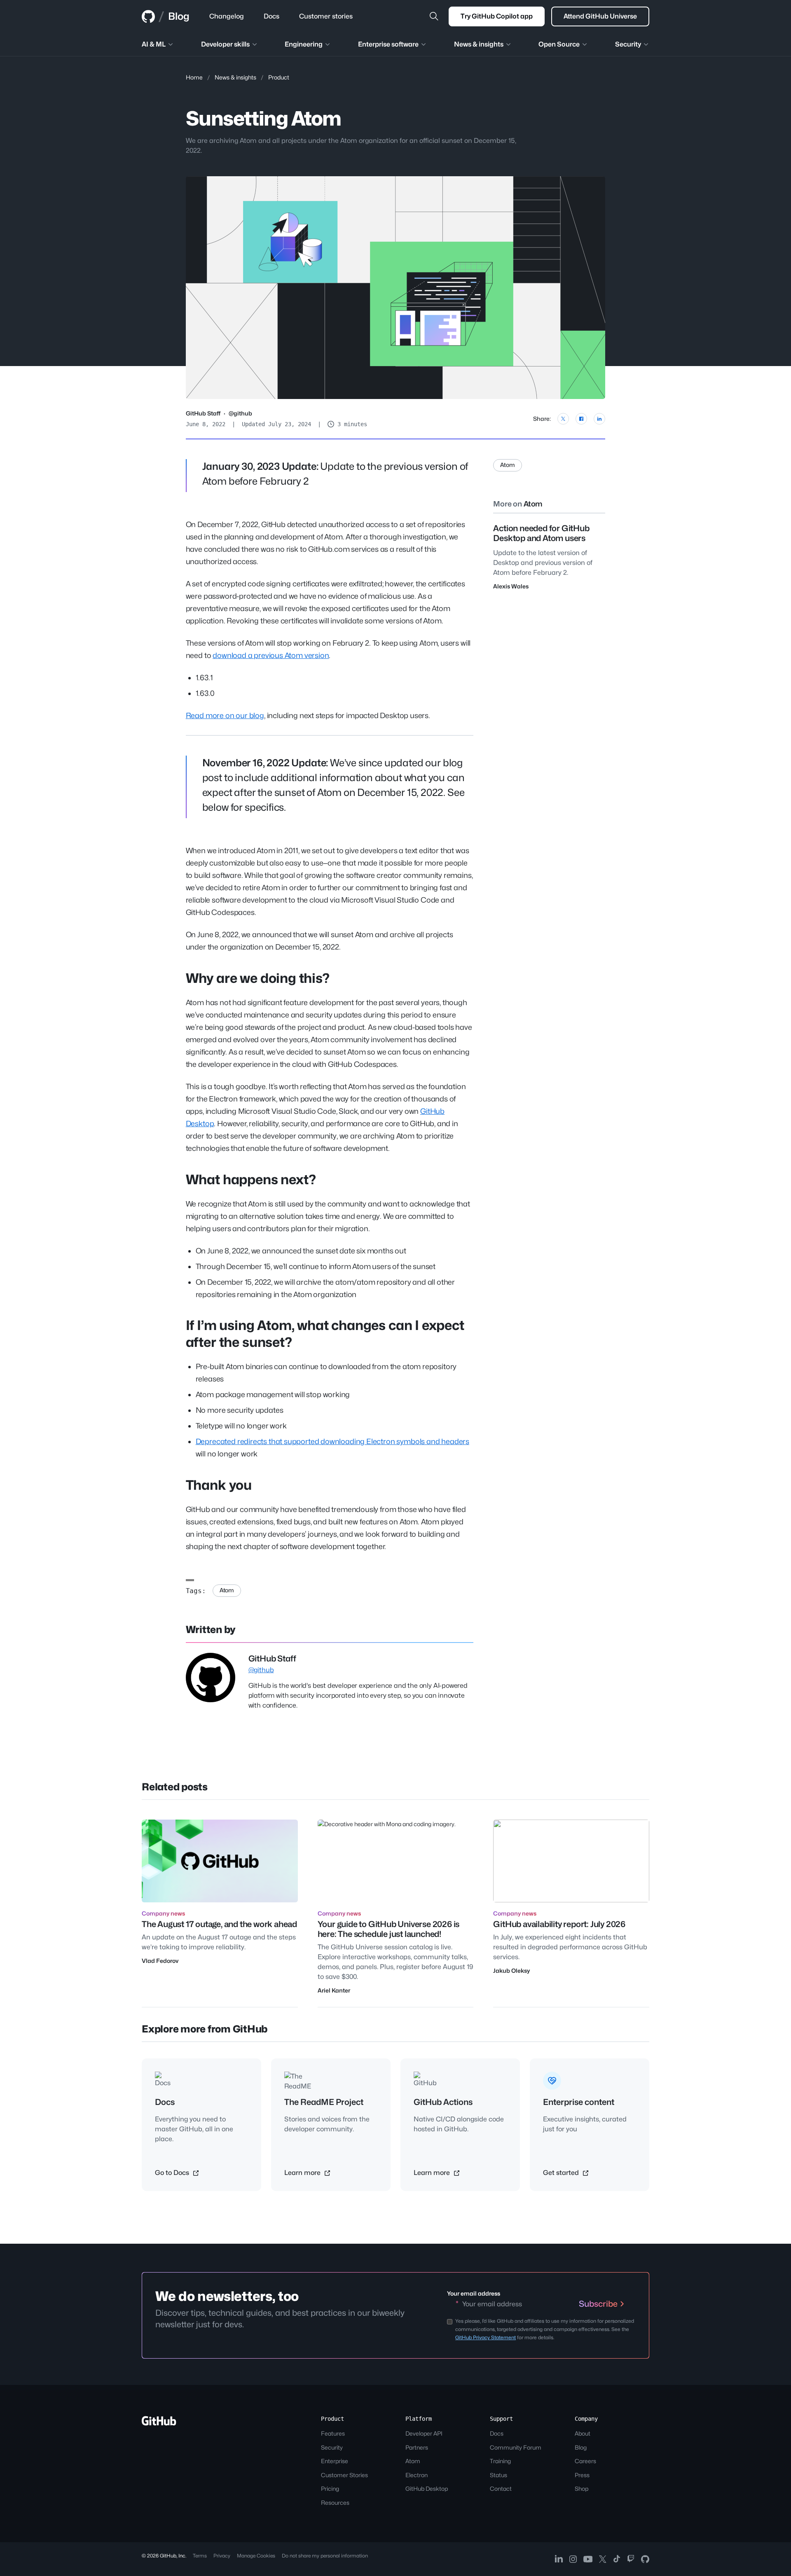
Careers (585, 2461)
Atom (227, 1590)
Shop (582, 2488)
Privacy (222, 2556)
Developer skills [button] (225, 44)
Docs (497, 2433)
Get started (562, 2173)
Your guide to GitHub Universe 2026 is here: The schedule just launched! (389, 1929)
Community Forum (516, 2447)
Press (582, 2475)
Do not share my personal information (325, 2556)
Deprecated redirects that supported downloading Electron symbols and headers (332, 1441)
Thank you (219, 1485)
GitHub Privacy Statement (486, 2337)
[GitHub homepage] (148, 16)
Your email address (474, 2293)
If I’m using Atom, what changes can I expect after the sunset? (325, 1334)
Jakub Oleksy (511, 1970)
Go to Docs (173, 2173)
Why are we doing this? (258, 978)
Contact (501, 2488)
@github (240, 413)
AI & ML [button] (154, 44)
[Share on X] (563, 419)
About (583, 2433)
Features (333, 2433)
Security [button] (628, 44)
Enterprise (335, 2461)
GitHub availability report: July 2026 (559, 1924)
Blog (179, 16)
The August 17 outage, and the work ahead (219, 1924)
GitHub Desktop (427, 2488)
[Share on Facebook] (581, 419)
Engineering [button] (304, 44)
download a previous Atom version (271, 655)
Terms (200, 2556)
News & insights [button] (479, 44)
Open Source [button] (559, 44)
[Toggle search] (434, 16)
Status (498, 2475)
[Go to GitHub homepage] (159, 2423)
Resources (335, 2502)
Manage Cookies (256, 2556)
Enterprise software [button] (388, 44)
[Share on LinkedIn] (599, 419)
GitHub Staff (203, 413)
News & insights (235, 77)
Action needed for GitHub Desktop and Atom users (541, 533)
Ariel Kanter (334, 1990)
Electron (417, 2475)
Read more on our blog (225, 715)
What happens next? (251, 1179)
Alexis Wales (511, 586)
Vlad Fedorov (160, 1961)
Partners (417, 2447)
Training (500, 2461)
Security (332, 2447)
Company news (163, 1913)
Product (279, 77)
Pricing (330, 2488)
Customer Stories (344, 2475)
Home (194, 77)
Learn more (303, 2173)
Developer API (424, 2433)
